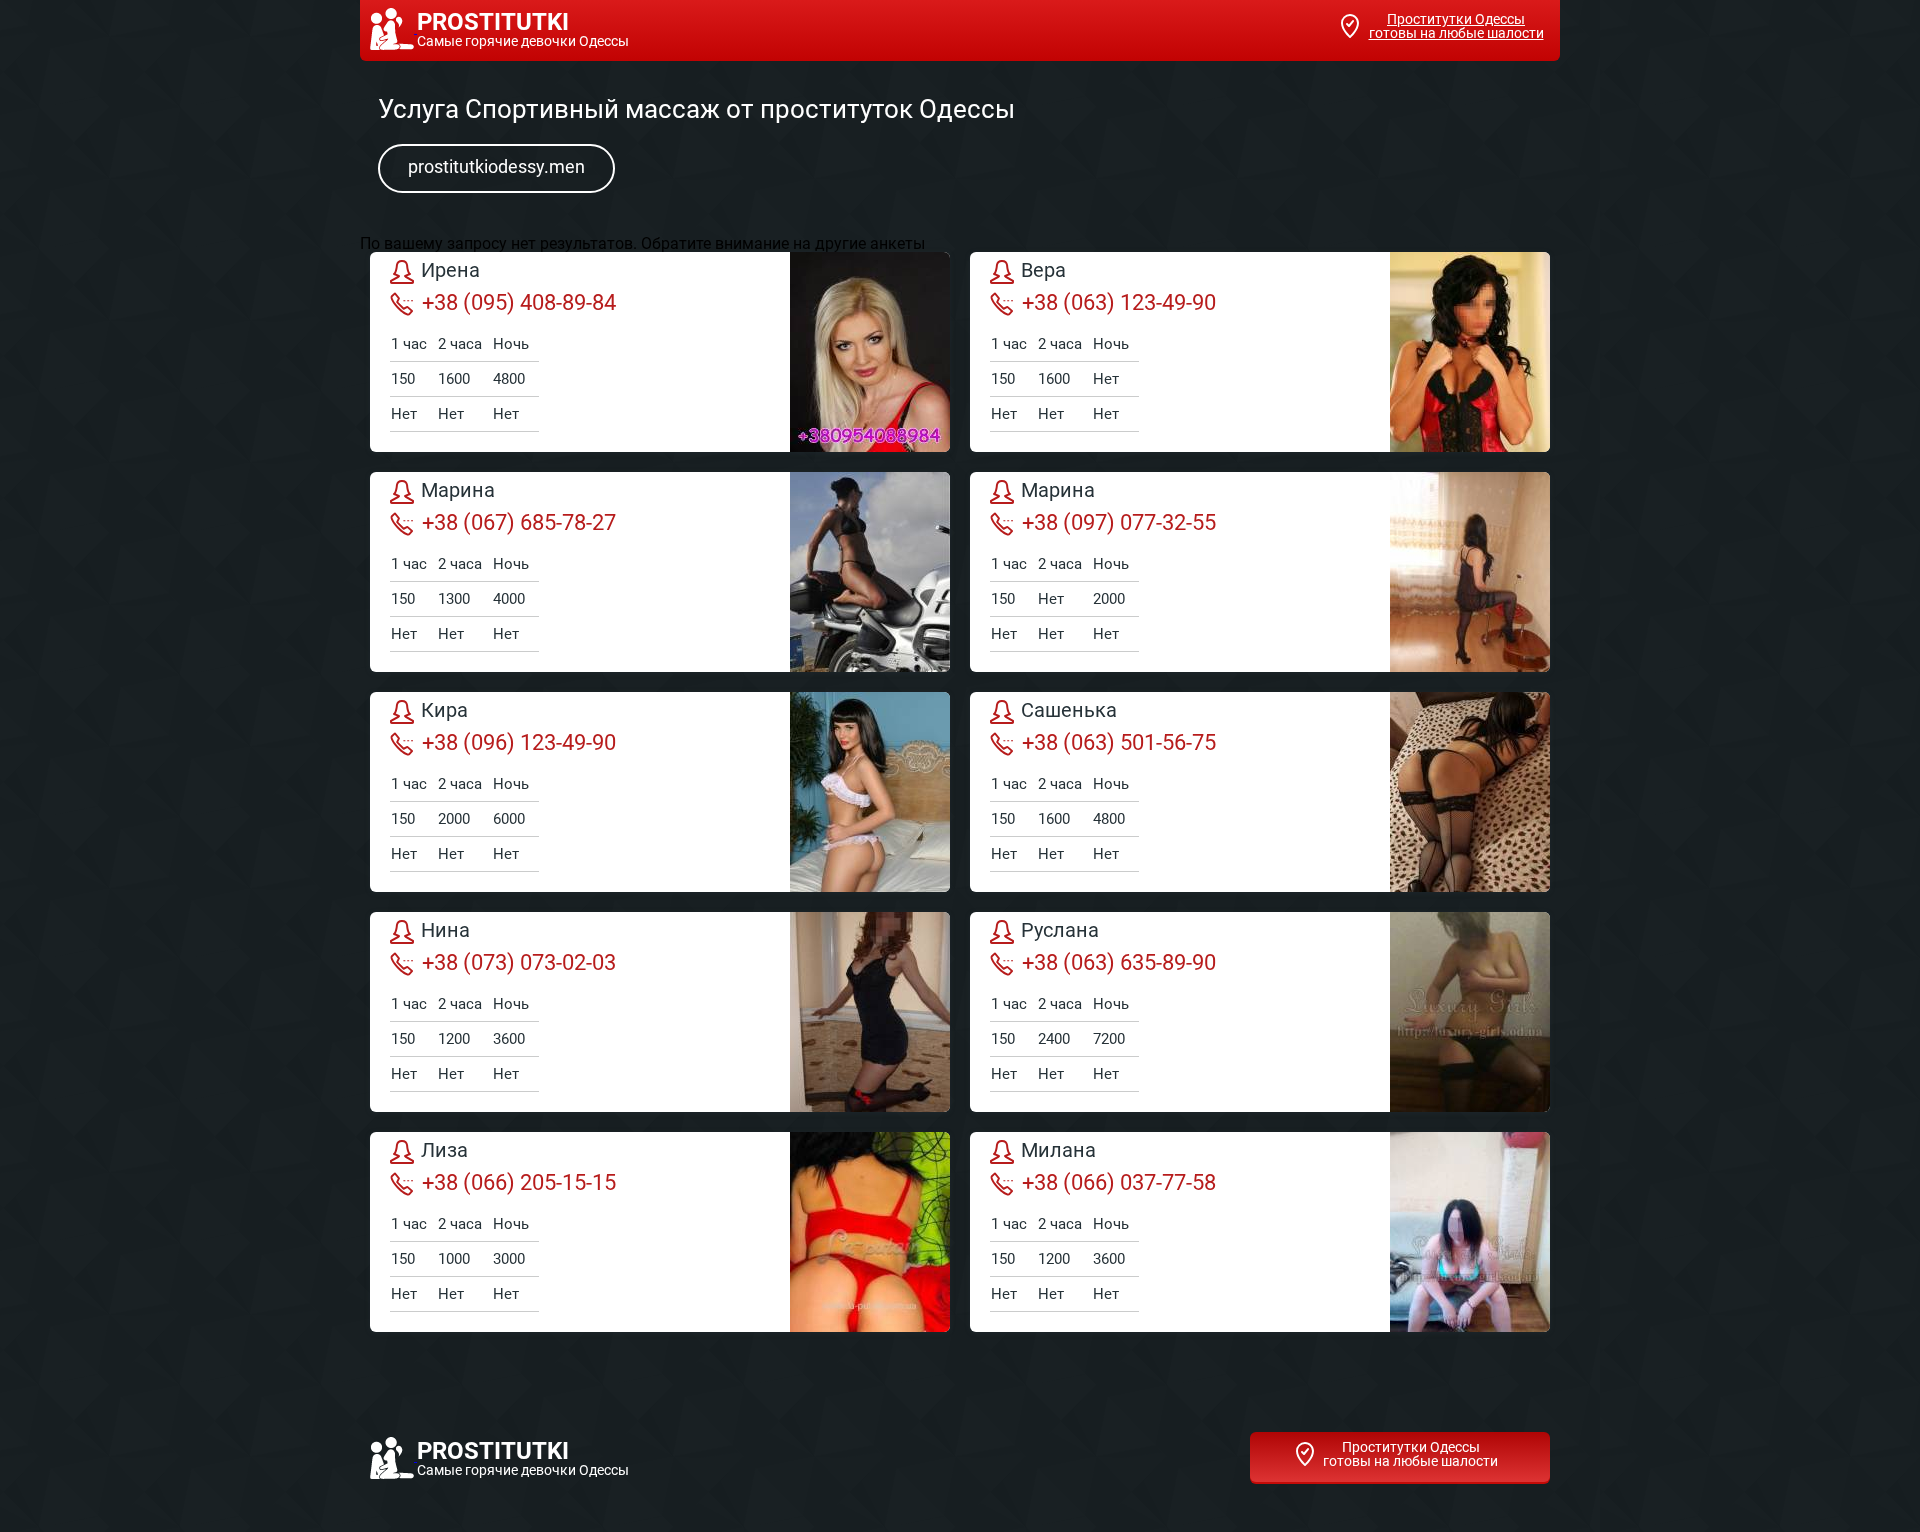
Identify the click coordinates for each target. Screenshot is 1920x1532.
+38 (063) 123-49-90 (1119, 302)
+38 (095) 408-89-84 (519, 302)
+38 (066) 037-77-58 (1119, 1182)
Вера (1043, 271)
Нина (445, 931)
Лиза (444, 1151)
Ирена (450, 271)
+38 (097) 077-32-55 (1119, 522)
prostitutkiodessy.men (496, 166)
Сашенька (1069, 711)
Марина (458, 491)
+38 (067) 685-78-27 (519, 522)
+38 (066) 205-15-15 (519, 1182)
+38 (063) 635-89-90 (1119, 962)
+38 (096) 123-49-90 (519, 742)
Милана (1058, 1151)
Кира (444, 711)
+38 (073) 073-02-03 (519, 962)
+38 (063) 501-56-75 (1119, 742)
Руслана (1060, 931)
